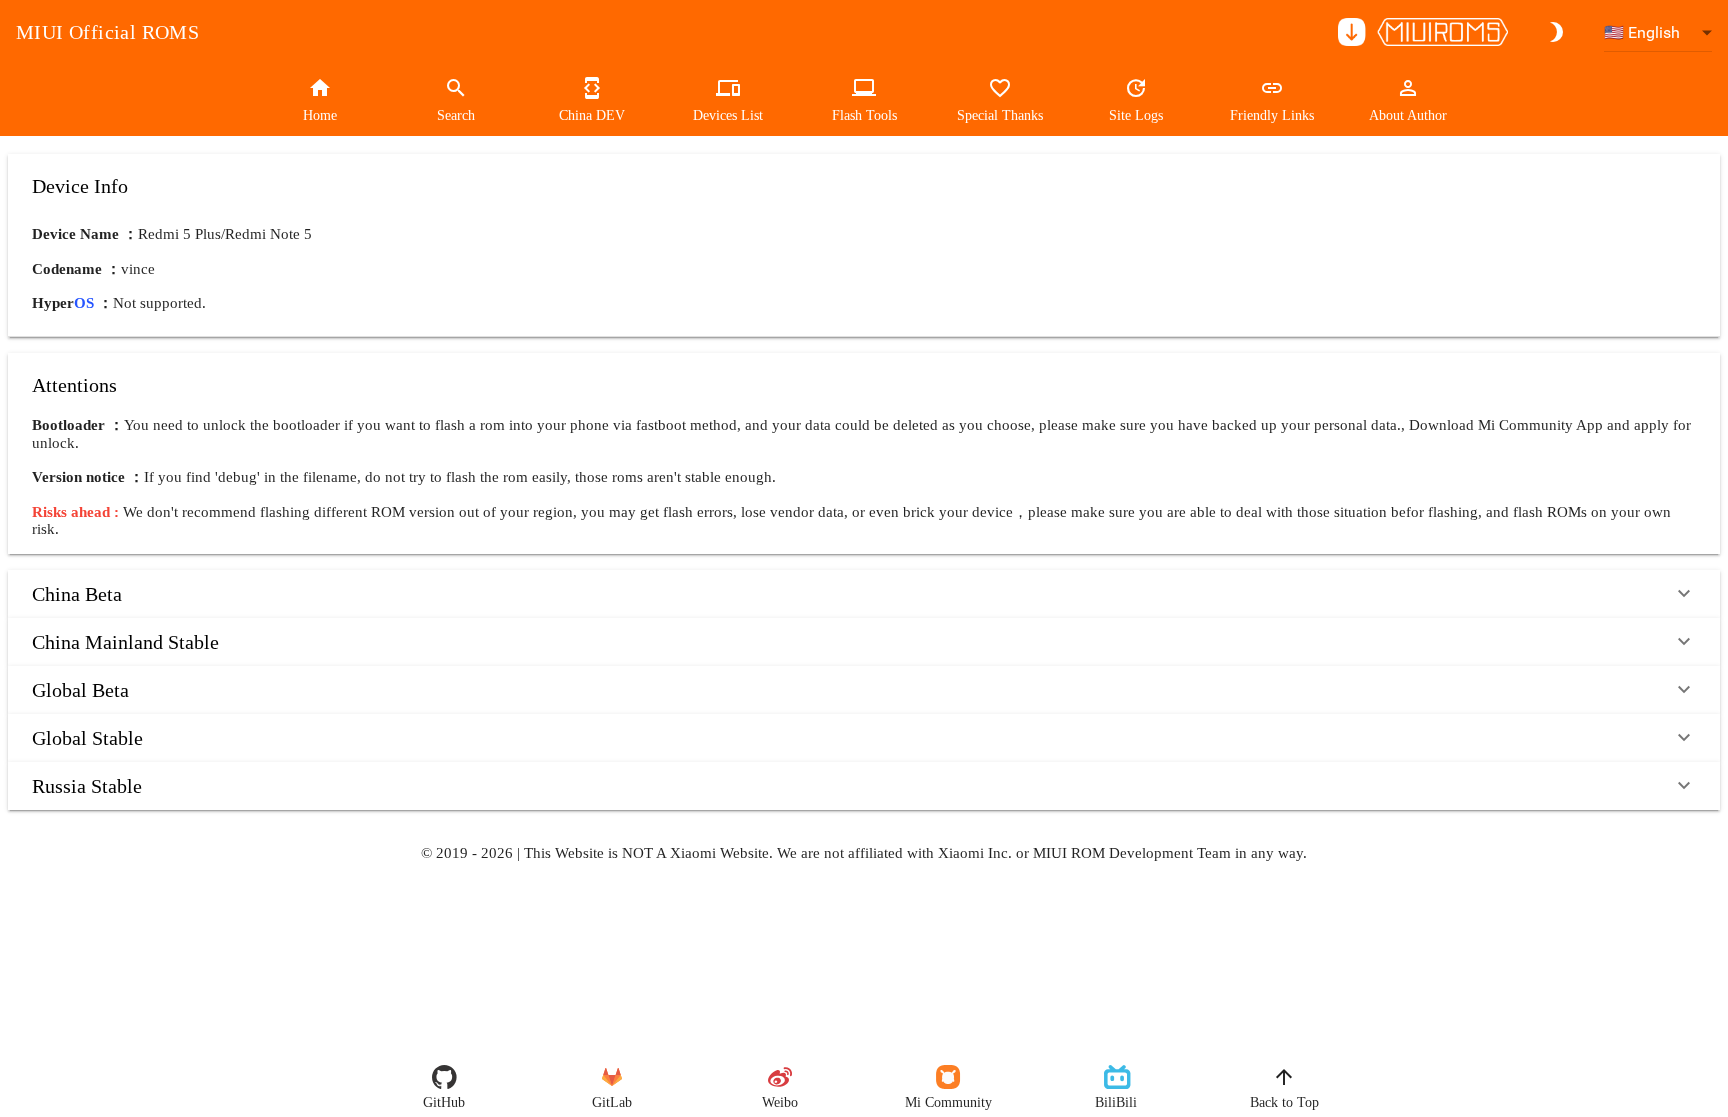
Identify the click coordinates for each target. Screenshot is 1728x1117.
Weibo (780, 1102)
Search (456, 115)
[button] (864, 594)
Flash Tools (864, 115)
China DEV (592, 115)
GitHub (444, 1102)
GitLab (612, 1102)
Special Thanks (1000, 115)
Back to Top (1284, 1102)
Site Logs (1136, 115)
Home (320, 115)
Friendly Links (1272, 115)
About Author (1408, 115)
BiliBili (1116, 1102)
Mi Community (948, 1102)
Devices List (728, 115)
